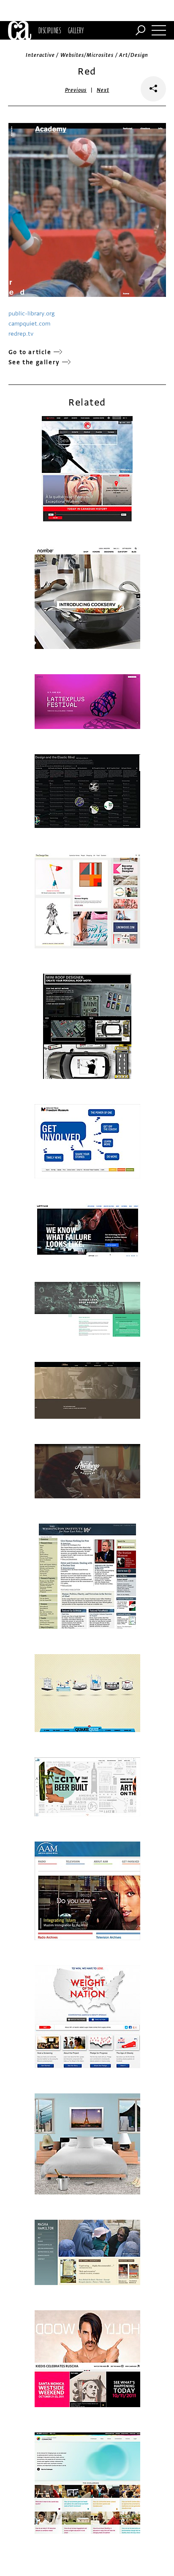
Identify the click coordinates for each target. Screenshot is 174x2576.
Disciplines (50, 30)
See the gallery (34, 362)
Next (103, 90)
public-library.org (31, 314)
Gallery (76, 30)
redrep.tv (21, 334)
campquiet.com (29, 324)
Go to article (30, 352)
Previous (76, 90)
